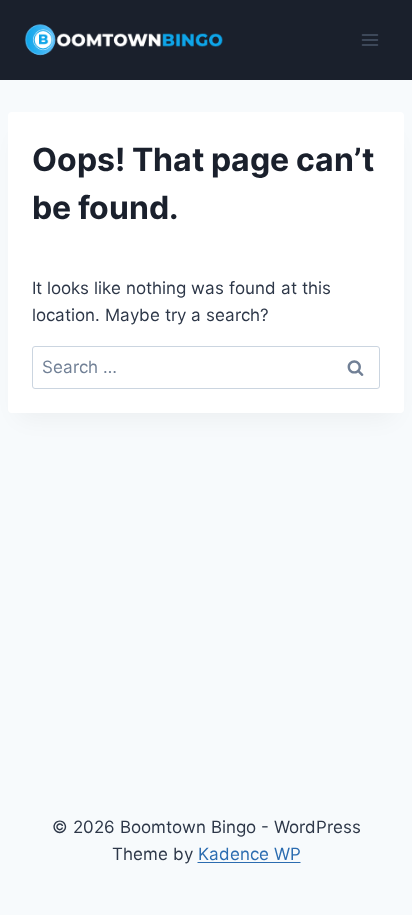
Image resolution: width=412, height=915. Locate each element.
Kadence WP (249, 854)
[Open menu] (369, 39)
